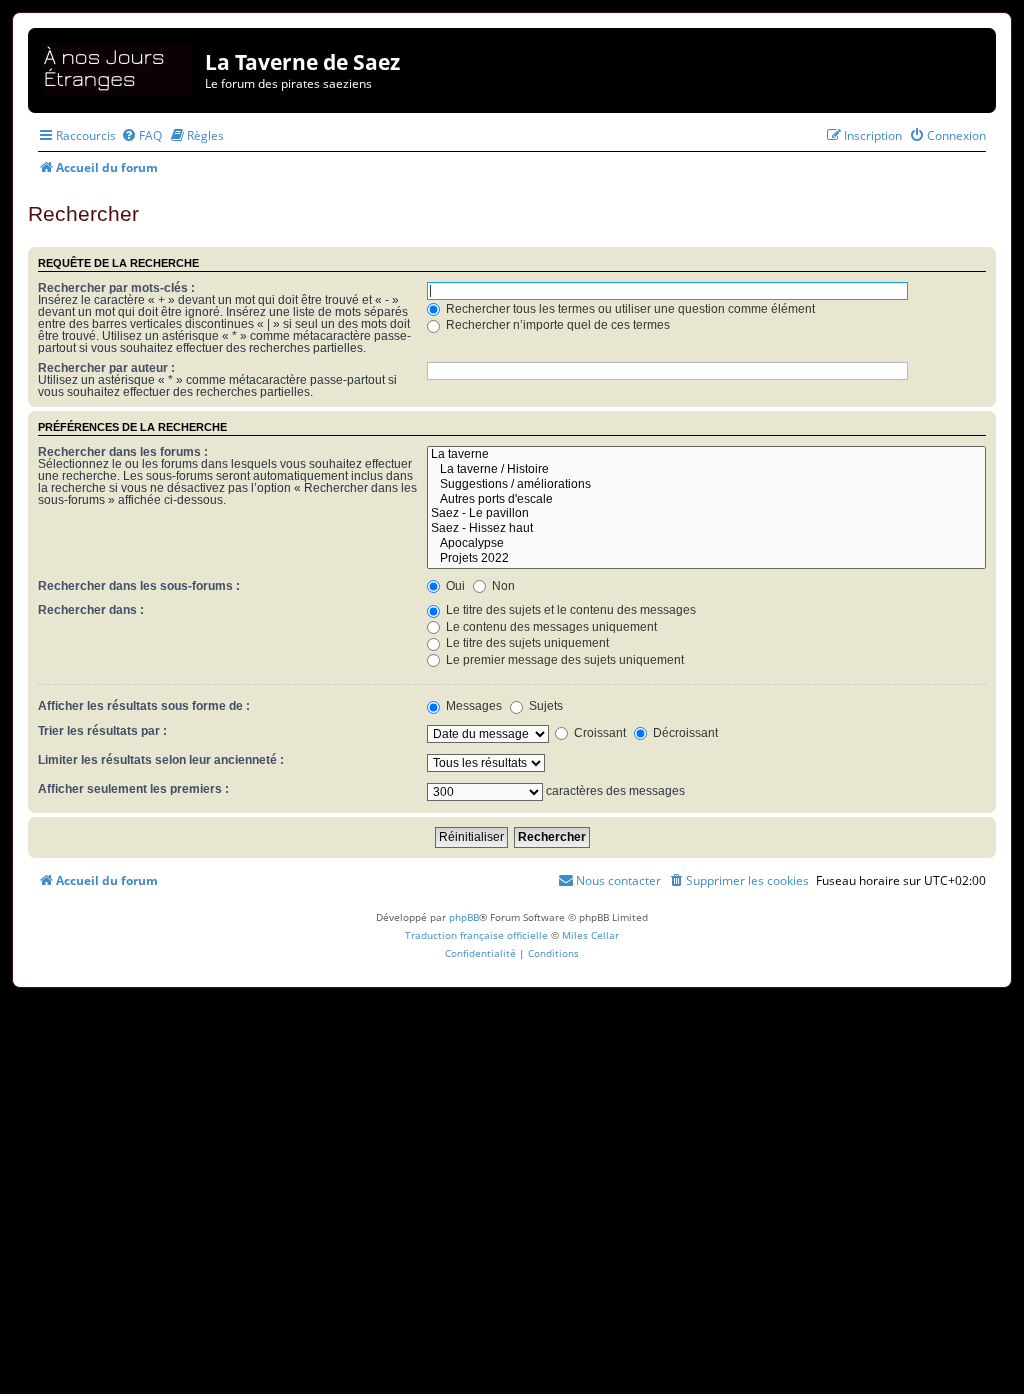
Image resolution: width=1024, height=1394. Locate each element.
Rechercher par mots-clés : (116, 288)
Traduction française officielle (476, 935)
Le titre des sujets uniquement (526, 643)
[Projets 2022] (706, 559)
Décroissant (684, 733)
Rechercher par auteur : (106, 368)
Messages (472, 706)
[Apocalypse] (706, 544)
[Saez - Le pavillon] (706, 514)
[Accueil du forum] (119, 65)
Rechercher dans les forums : (123, 452)
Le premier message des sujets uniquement (563, 660)
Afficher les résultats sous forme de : (144, 706)
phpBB (464, 917)
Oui (454, 586)
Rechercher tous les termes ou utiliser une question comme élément (629, 309)
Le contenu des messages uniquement (550, 627)
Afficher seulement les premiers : (133, 789)
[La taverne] (706, 455)
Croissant (598, 733)
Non (502, 586)
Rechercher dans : (91, 610)
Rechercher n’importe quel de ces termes (556, 325)
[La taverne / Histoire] (706, 470)
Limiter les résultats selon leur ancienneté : (161, 760)
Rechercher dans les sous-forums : (139, 586)
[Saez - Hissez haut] (706, 529)
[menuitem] (141, 135)
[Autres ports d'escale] (706, 500)
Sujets (544, 706)
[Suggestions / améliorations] (706, 485)
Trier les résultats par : (102, 731)
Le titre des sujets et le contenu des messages (569, 610)
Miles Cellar (590, 935)
